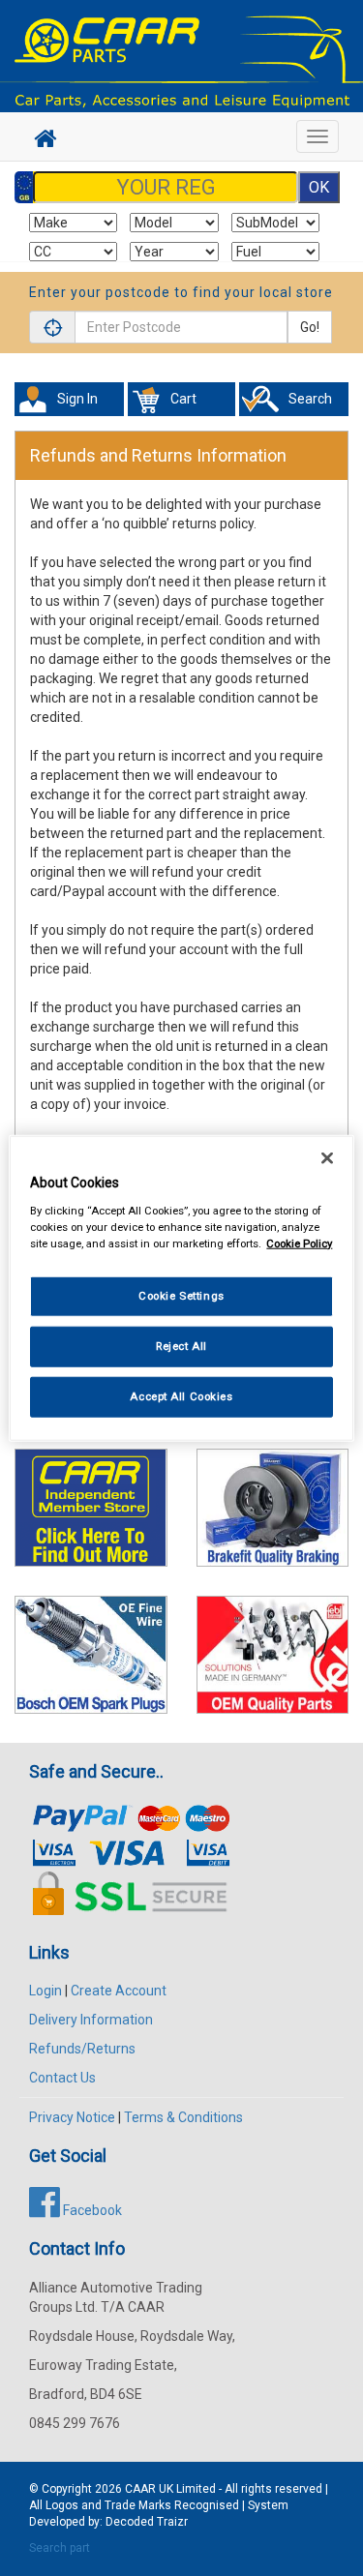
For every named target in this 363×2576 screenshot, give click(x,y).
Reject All (181, 1345)
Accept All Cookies (181, 1395)
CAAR (140, 2489)
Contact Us (62, 2078)
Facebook (91, 2210)
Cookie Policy (299, 1243)
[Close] (327, 1158)
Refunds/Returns (82, 2049)
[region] (181, 1288)
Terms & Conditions (183, 2117)
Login (45, 1991)
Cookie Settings (181, 1296)
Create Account (119, 1991)
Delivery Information (91, 2020)
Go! (310, 327)
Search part (60, 2548)
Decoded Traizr (147, 2522)
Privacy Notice (72, 2117)
